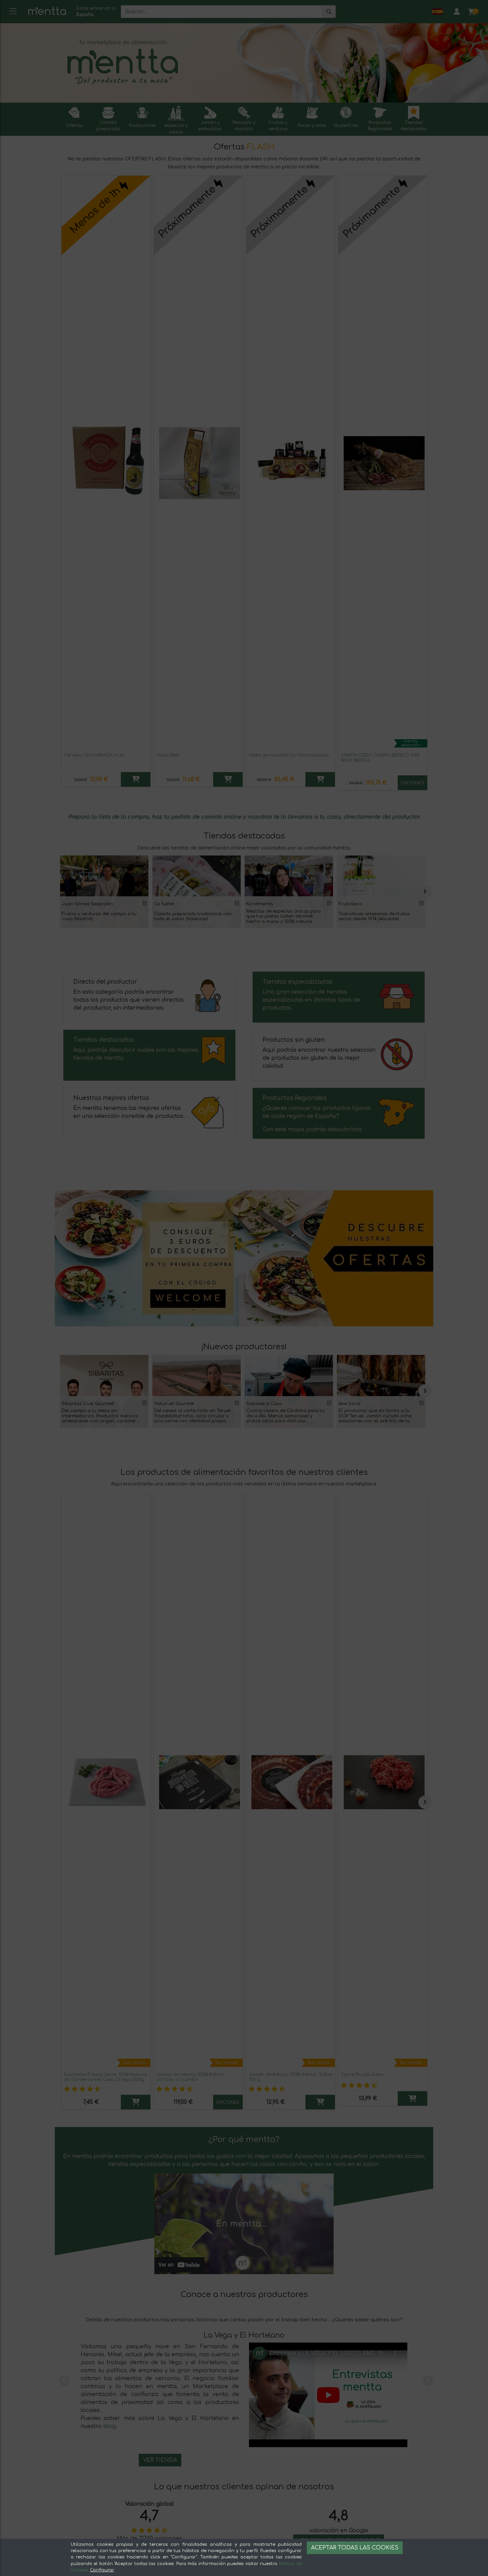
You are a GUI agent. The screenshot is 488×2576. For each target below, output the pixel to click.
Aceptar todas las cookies (355, 2548)
